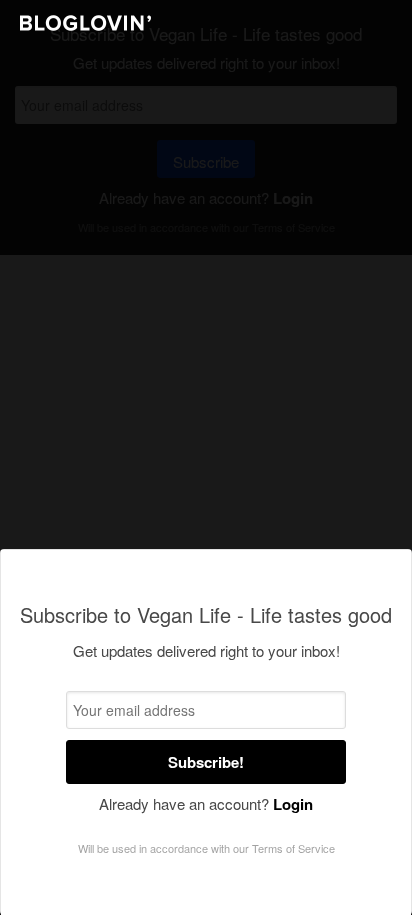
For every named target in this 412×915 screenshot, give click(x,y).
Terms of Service (293, 848)
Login (293, 804)
